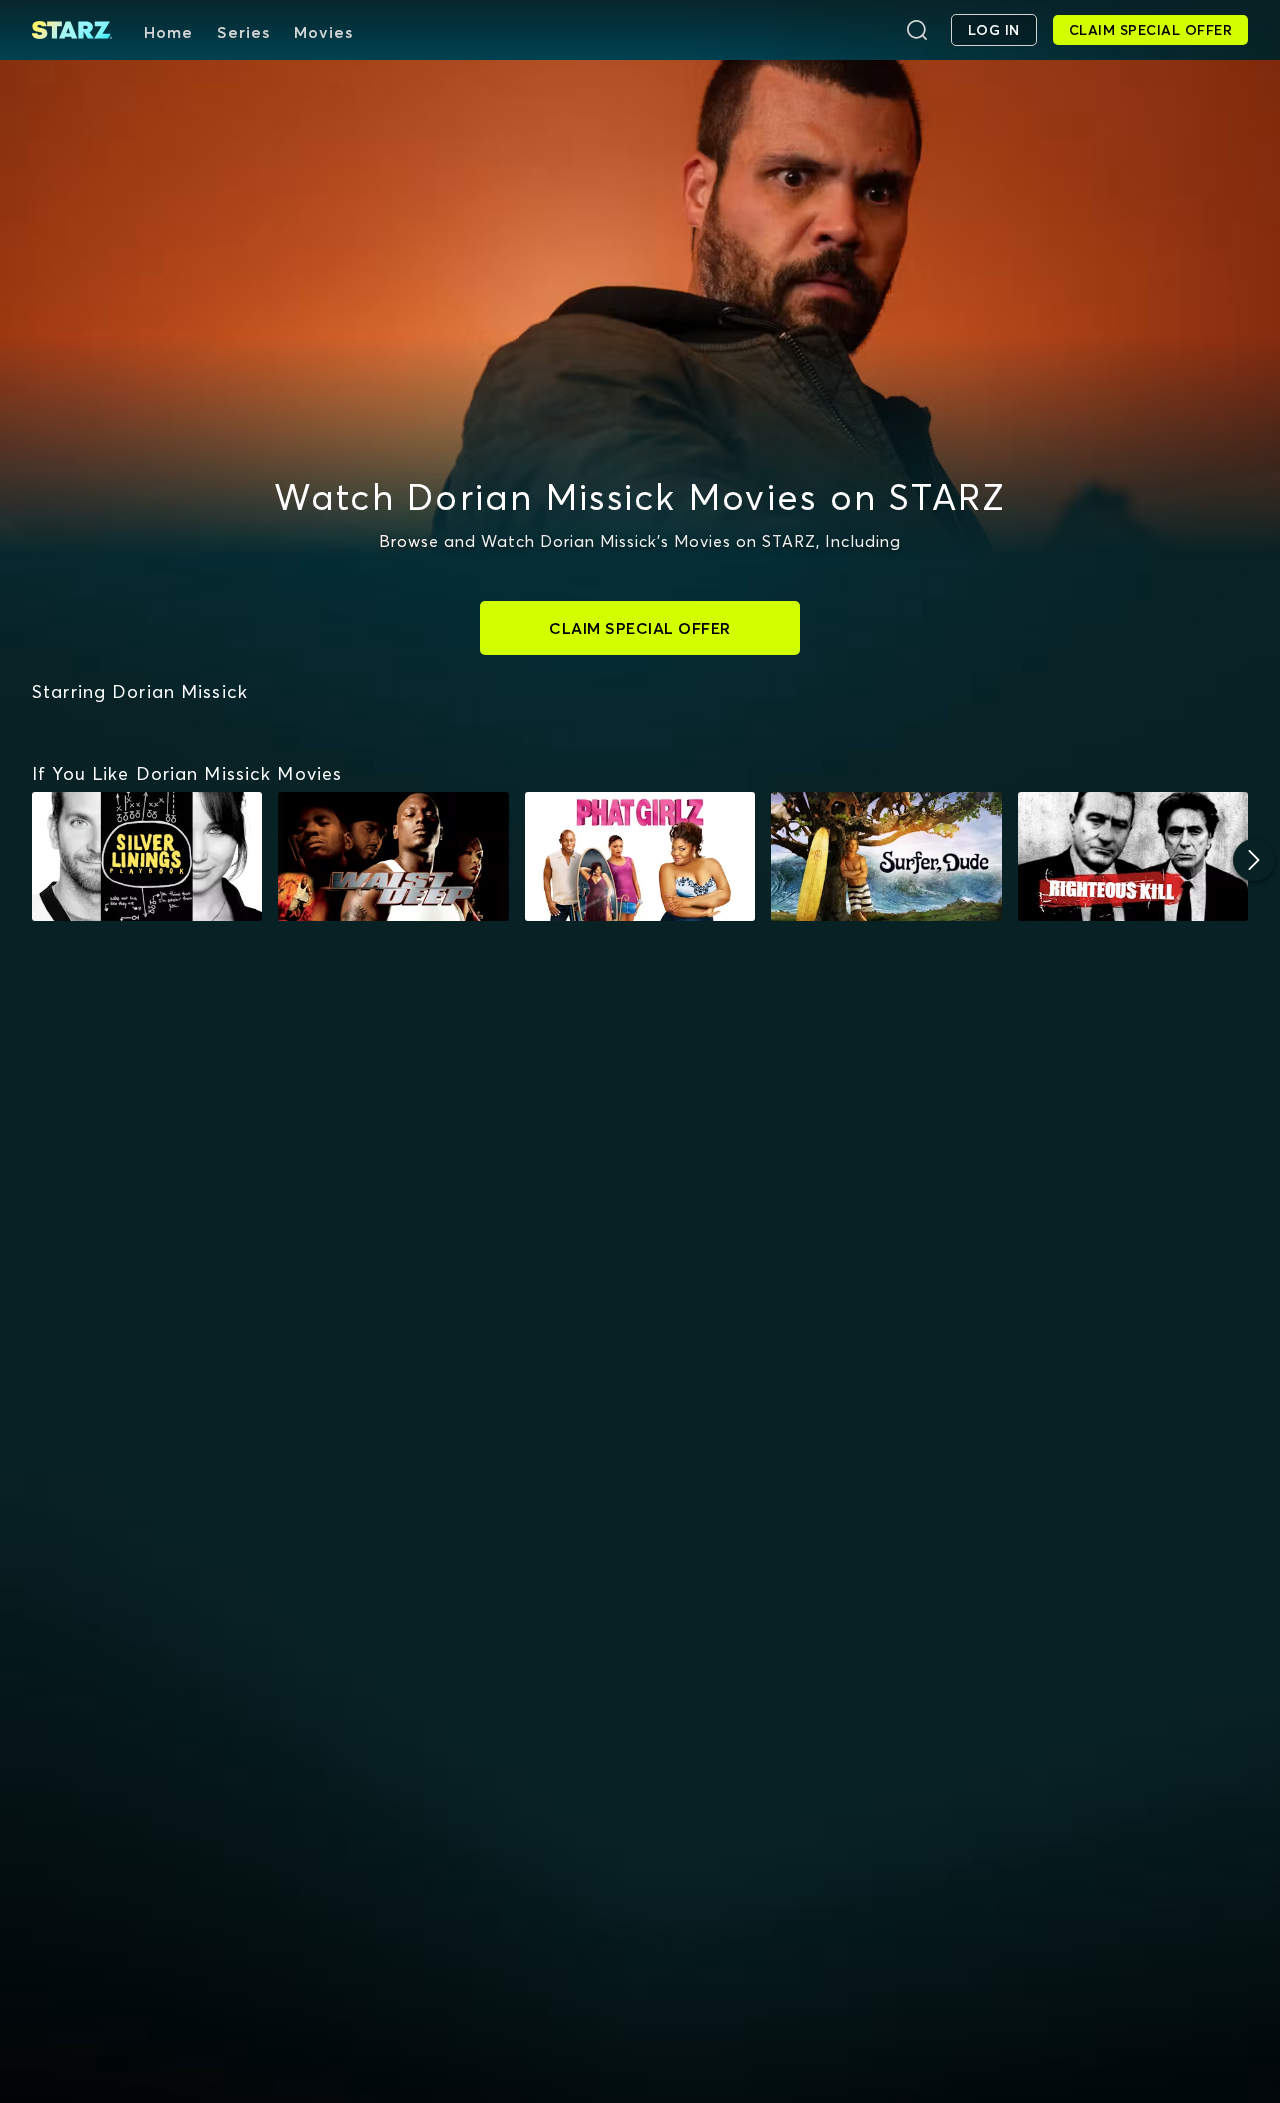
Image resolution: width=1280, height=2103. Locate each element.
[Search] (917, 30)
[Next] (1254, 860)
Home (168, 32)
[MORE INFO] (147, 857)
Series (243, 32)
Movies (323, 32)
